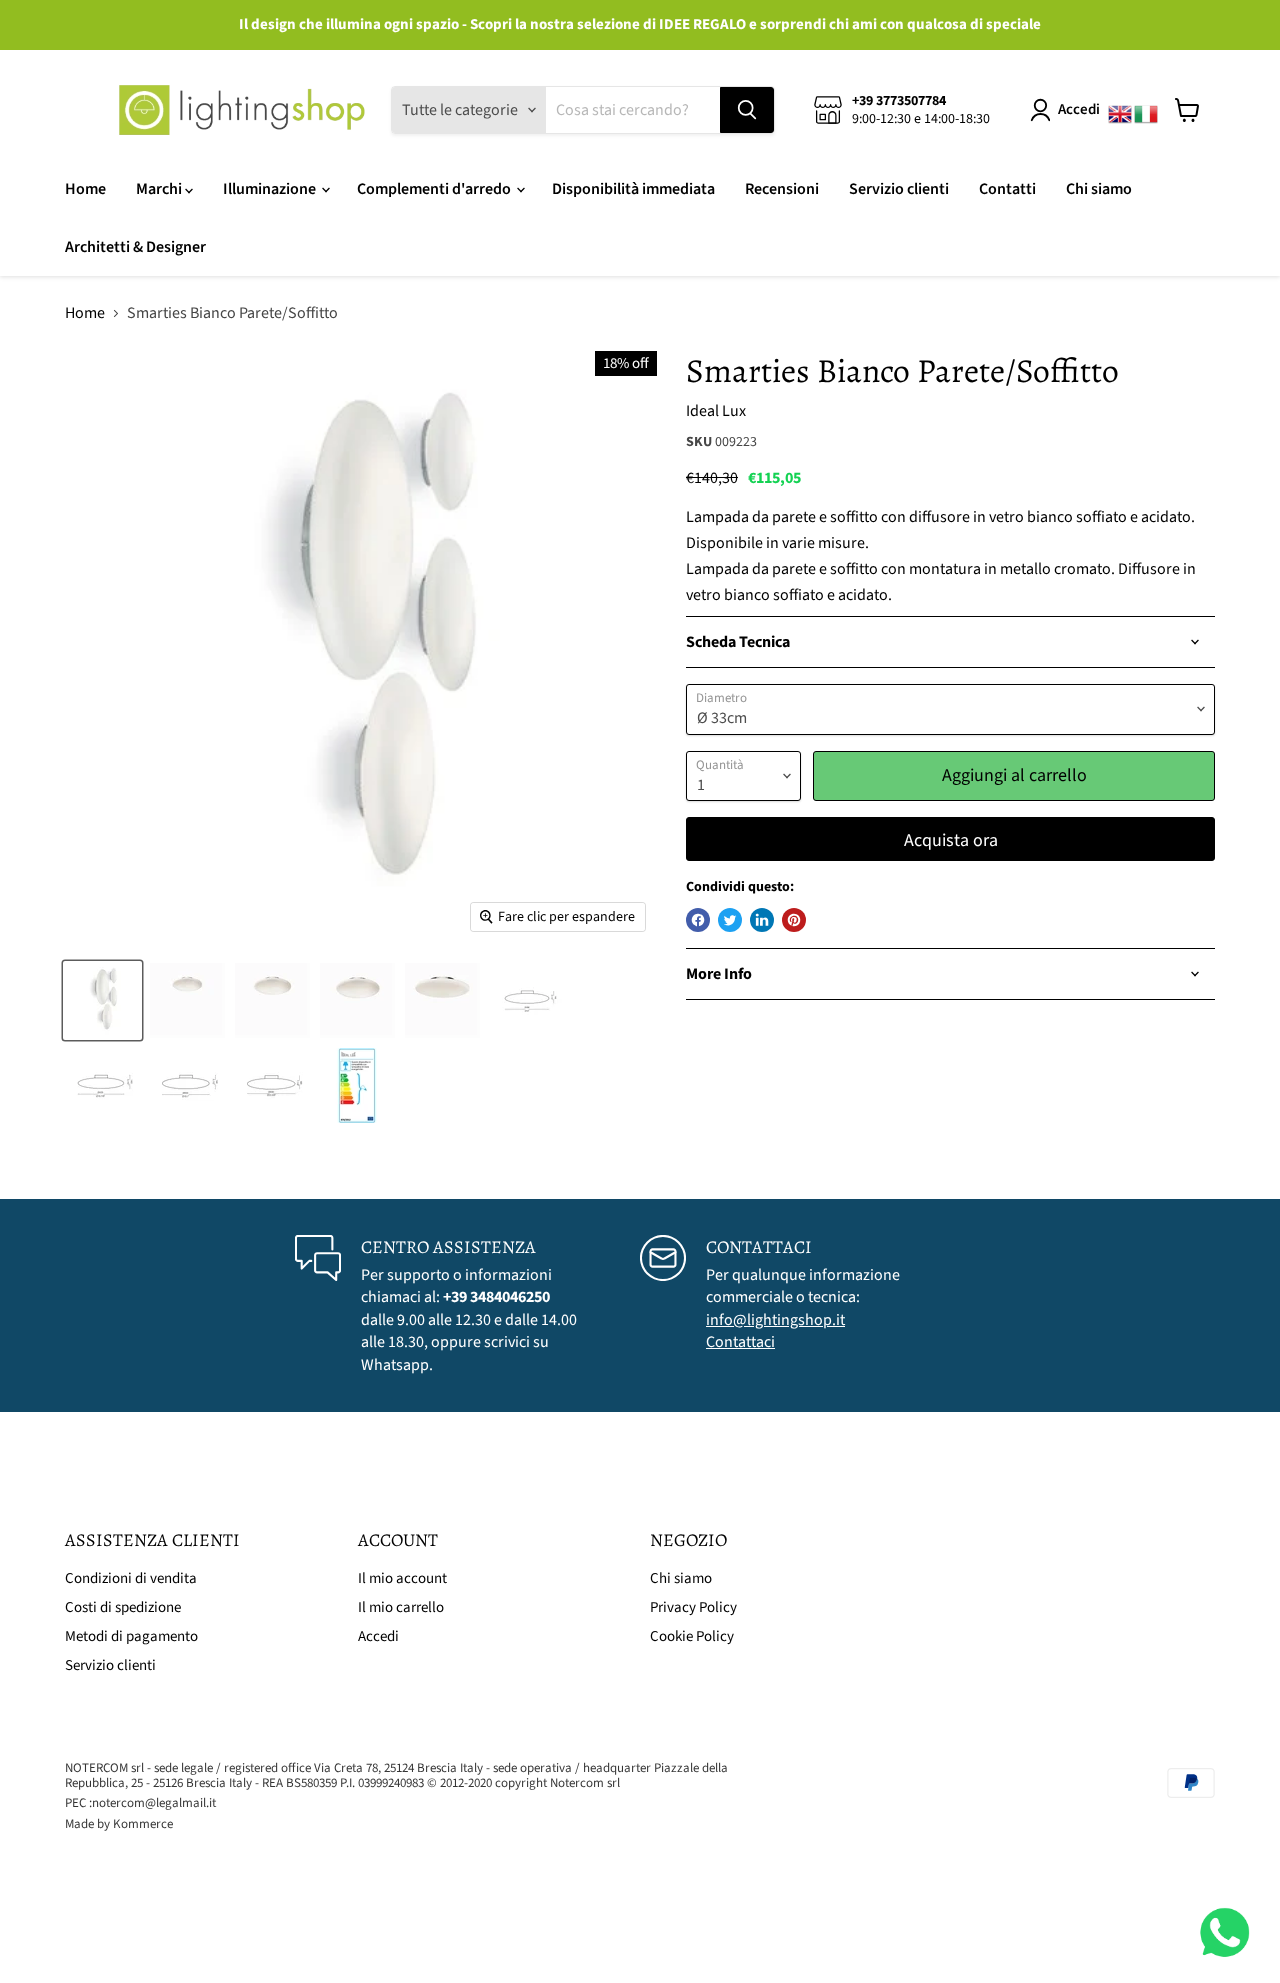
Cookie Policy (692, 1636)
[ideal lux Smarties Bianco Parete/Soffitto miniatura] (102, 1000)
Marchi (160, 189)
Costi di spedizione (123, 1607)
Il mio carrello (401, 1607)
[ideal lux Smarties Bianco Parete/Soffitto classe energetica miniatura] (357, 1085)
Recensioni (782, 189)
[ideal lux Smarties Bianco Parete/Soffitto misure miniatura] (527, 1000)
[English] (1121, 110)
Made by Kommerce (119, 1824)
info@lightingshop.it (775, 1320)
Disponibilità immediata (633, 189)
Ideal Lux (716, 411)
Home (85, 189)
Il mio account (402, 1578)
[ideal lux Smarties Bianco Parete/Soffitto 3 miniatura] (272, 1000)
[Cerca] (747, 110)
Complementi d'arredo (435, 189)
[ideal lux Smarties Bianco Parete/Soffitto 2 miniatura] (187, 1000)
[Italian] (1147, 110)
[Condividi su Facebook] (698, 920)
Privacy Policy (693, 1607)
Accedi (1079, 109)
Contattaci (740, 1342)
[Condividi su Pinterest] (794, 920)
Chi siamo (1099, 189)
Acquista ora (951, 840)
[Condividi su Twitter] (730, 920)
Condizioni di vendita (131, 1578)
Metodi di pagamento (131, 1636)
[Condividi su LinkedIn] (762, 920)
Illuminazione (271, 189)
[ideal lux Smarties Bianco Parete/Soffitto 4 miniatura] (442, 1000)
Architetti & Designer (135, 247)
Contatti (1007, 189)
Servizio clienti (899, 189)
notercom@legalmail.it (154, 1803)
